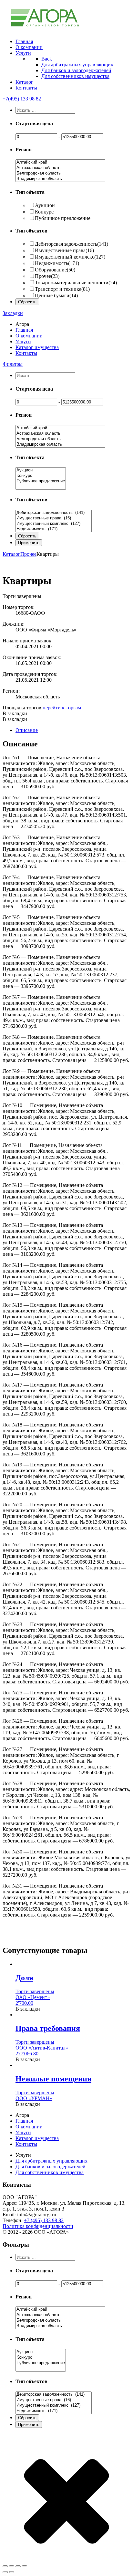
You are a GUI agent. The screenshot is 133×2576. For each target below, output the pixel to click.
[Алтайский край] (60, 162)
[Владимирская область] (60, 179)
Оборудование (55, 270)
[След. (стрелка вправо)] (12, 2572)
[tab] (73, 730)
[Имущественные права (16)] (54, 518)
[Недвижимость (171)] (54, 529)
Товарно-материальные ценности (76, 283)
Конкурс (44, 212)
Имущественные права (64, 250)
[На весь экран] (18, 2566)
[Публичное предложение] (41, 481)
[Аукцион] (41, 470)
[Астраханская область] (60, 168)
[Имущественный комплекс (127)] (54, 524)
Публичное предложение (63, 218)
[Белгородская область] (60, 173)
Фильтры (13, 364)
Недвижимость (57, 263)
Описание (27, 730)
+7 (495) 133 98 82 (44, 2220)
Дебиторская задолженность (72, 244)
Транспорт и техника (62, 289)
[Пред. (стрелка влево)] (5, 2572)
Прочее (47, 276)
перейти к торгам (62, 708)
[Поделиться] (12, 2566)
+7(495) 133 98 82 (22, 99)
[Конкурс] (41, 476)
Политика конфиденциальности (38, 2226)
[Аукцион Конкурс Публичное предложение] (41, 487)
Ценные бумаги (56, 295)
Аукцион (45, 205)
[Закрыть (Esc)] (5, 2566)
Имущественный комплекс (70, 257)
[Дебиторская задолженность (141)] (54, 513)
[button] (15, 713)
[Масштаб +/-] (25, 2566)
